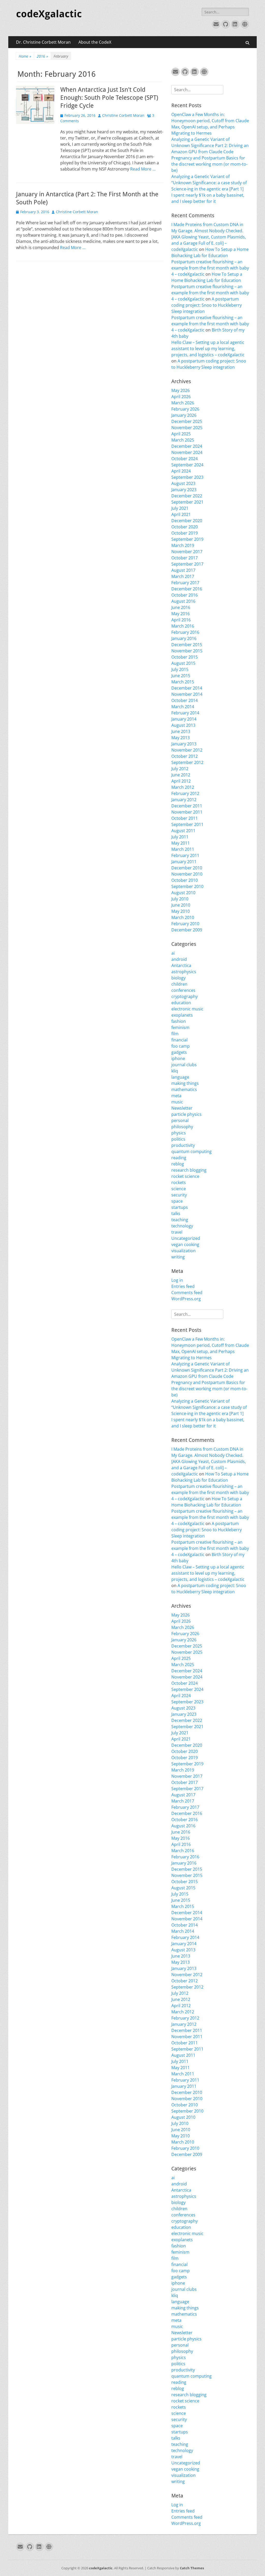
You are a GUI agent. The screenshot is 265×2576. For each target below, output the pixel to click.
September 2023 (187, 477)
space (177, 1201)
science (179, 1189)
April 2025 (181, 434)
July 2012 (180, 769)
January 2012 (184, 800)
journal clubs (184, 1065)
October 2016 (185, 595)
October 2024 (185, 459)
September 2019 (187, 539)
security (179, 1195)
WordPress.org (186, 1299)
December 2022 (187, 496)
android (179, 959)
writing (178, 1257)
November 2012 (187, 750)
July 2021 (180, 508)
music (177, 1102)
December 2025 (187, 421)
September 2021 (187, 502)
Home (25, 56)
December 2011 (187, 806)
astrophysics (184, 972)
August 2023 (183, 483)
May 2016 (181, 614)
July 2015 (180, 669)
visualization (183, 1251)
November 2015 (187, 651)
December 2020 (187, 521)
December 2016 (187, 589)
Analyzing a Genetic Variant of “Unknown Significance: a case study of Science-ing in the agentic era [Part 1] (209, 183)
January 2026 (184, 415)
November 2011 (187, 812)
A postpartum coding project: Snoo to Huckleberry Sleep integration (207, 305)
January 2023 (184, 490)
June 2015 (181, 676)
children (179, 984)
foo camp (181, 1046)
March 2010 (183, 917)
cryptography (185, 996)
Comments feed (187, 1293)
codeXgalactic (49, 14)
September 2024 (187, 465)
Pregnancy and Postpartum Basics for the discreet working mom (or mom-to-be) (209, 164)
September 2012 (187, 762)
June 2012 (181, 775)
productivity (183, 1145)
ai (173, 953)
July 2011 (180, 837)
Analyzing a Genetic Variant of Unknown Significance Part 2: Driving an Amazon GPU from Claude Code (210, 145)
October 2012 (185, 756)
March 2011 (183, 849)
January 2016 (184, 638)
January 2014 (184, 719)
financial (179, 1040)
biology (178, 978)
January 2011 (184, 862)
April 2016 (181, 620)
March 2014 (183, 707)
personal (180, 1120)
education (181, 1003)
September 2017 (187, 564)
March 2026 (183, 403)
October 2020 (185, 527)
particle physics (186, 1114)
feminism (180, 1027)
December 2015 (187, 645)
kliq (175, 1071)
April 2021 (181, 514)
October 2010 (185, 880)
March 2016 (183, 626)
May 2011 (181, 843)
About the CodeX (95, 42)
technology (182, 1226)
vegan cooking (185, 1244)
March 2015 (183, 682)
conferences (183, 990)
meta (176, 1096)
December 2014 (187, 688)
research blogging (189, 1170)
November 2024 (187, 452)
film (175, 1034)
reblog (178, 1164)
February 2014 (185, 713)
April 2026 (181, 397)
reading (179, 1158)
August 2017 (183, 570)
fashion (179, 1021)
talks (176, 1213)
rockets (179, 1182)
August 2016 (183, 601)
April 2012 (181, 781)
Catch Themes (192, 2568)
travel (177, 1232)
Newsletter (182, 1108)
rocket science (185, 1176)
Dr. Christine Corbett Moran (43, 42)
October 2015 (185, 657)
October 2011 (185, 818)
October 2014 (185, 700)
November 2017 (187, 552)
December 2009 (187, 930)
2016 (42, 56)
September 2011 (187, 824)
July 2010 (180, 899)
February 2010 (185, 924)
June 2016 (181, 607)
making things (185, 1083)
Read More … (143, 169)
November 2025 (187, 428)
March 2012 (183, 787)
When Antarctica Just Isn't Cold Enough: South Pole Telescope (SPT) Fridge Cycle (109, 98)
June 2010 (181, 905)
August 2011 (183, 831)
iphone (178, 1058)
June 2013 (181, 731)
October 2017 (185, 558)
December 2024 (187, 446)
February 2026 (185, 409)
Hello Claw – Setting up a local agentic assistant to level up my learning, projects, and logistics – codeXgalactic (208, 349)
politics (178, 1139)
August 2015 (183, 663)
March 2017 (183, 576)
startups (180, 1207)
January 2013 (184, 744)
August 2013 (183, 725)
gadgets (179, 1052)
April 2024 (181, 471)
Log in (177, 1280)
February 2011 (185, 855)
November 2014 (187, 694)
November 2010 (187, 874)
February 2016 (185, 632)
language (180, 1077)
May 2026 (181, 390)
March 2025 (183, 440)
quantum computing (192, 1151)
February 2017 (185, 583)
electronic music (187, 1009)
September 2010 (187, 886)
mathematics (184, 1089)
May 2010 (181, 911)
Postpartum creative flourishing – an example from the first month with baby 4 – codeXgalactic (210, 268)
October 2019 (185, 533)
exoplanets (182, 1015)
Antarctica (181, 965)
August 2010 (183, 893)
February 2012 (185, 793)
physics (179, 1133)
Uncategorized (186, 1238)
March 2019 (183, 545)
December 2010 (187, 868)
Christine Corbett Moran (123, 115)
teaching (180, 1220)
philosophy (182, 1127)
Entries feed (183, 1286)
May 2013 (181, 738)
